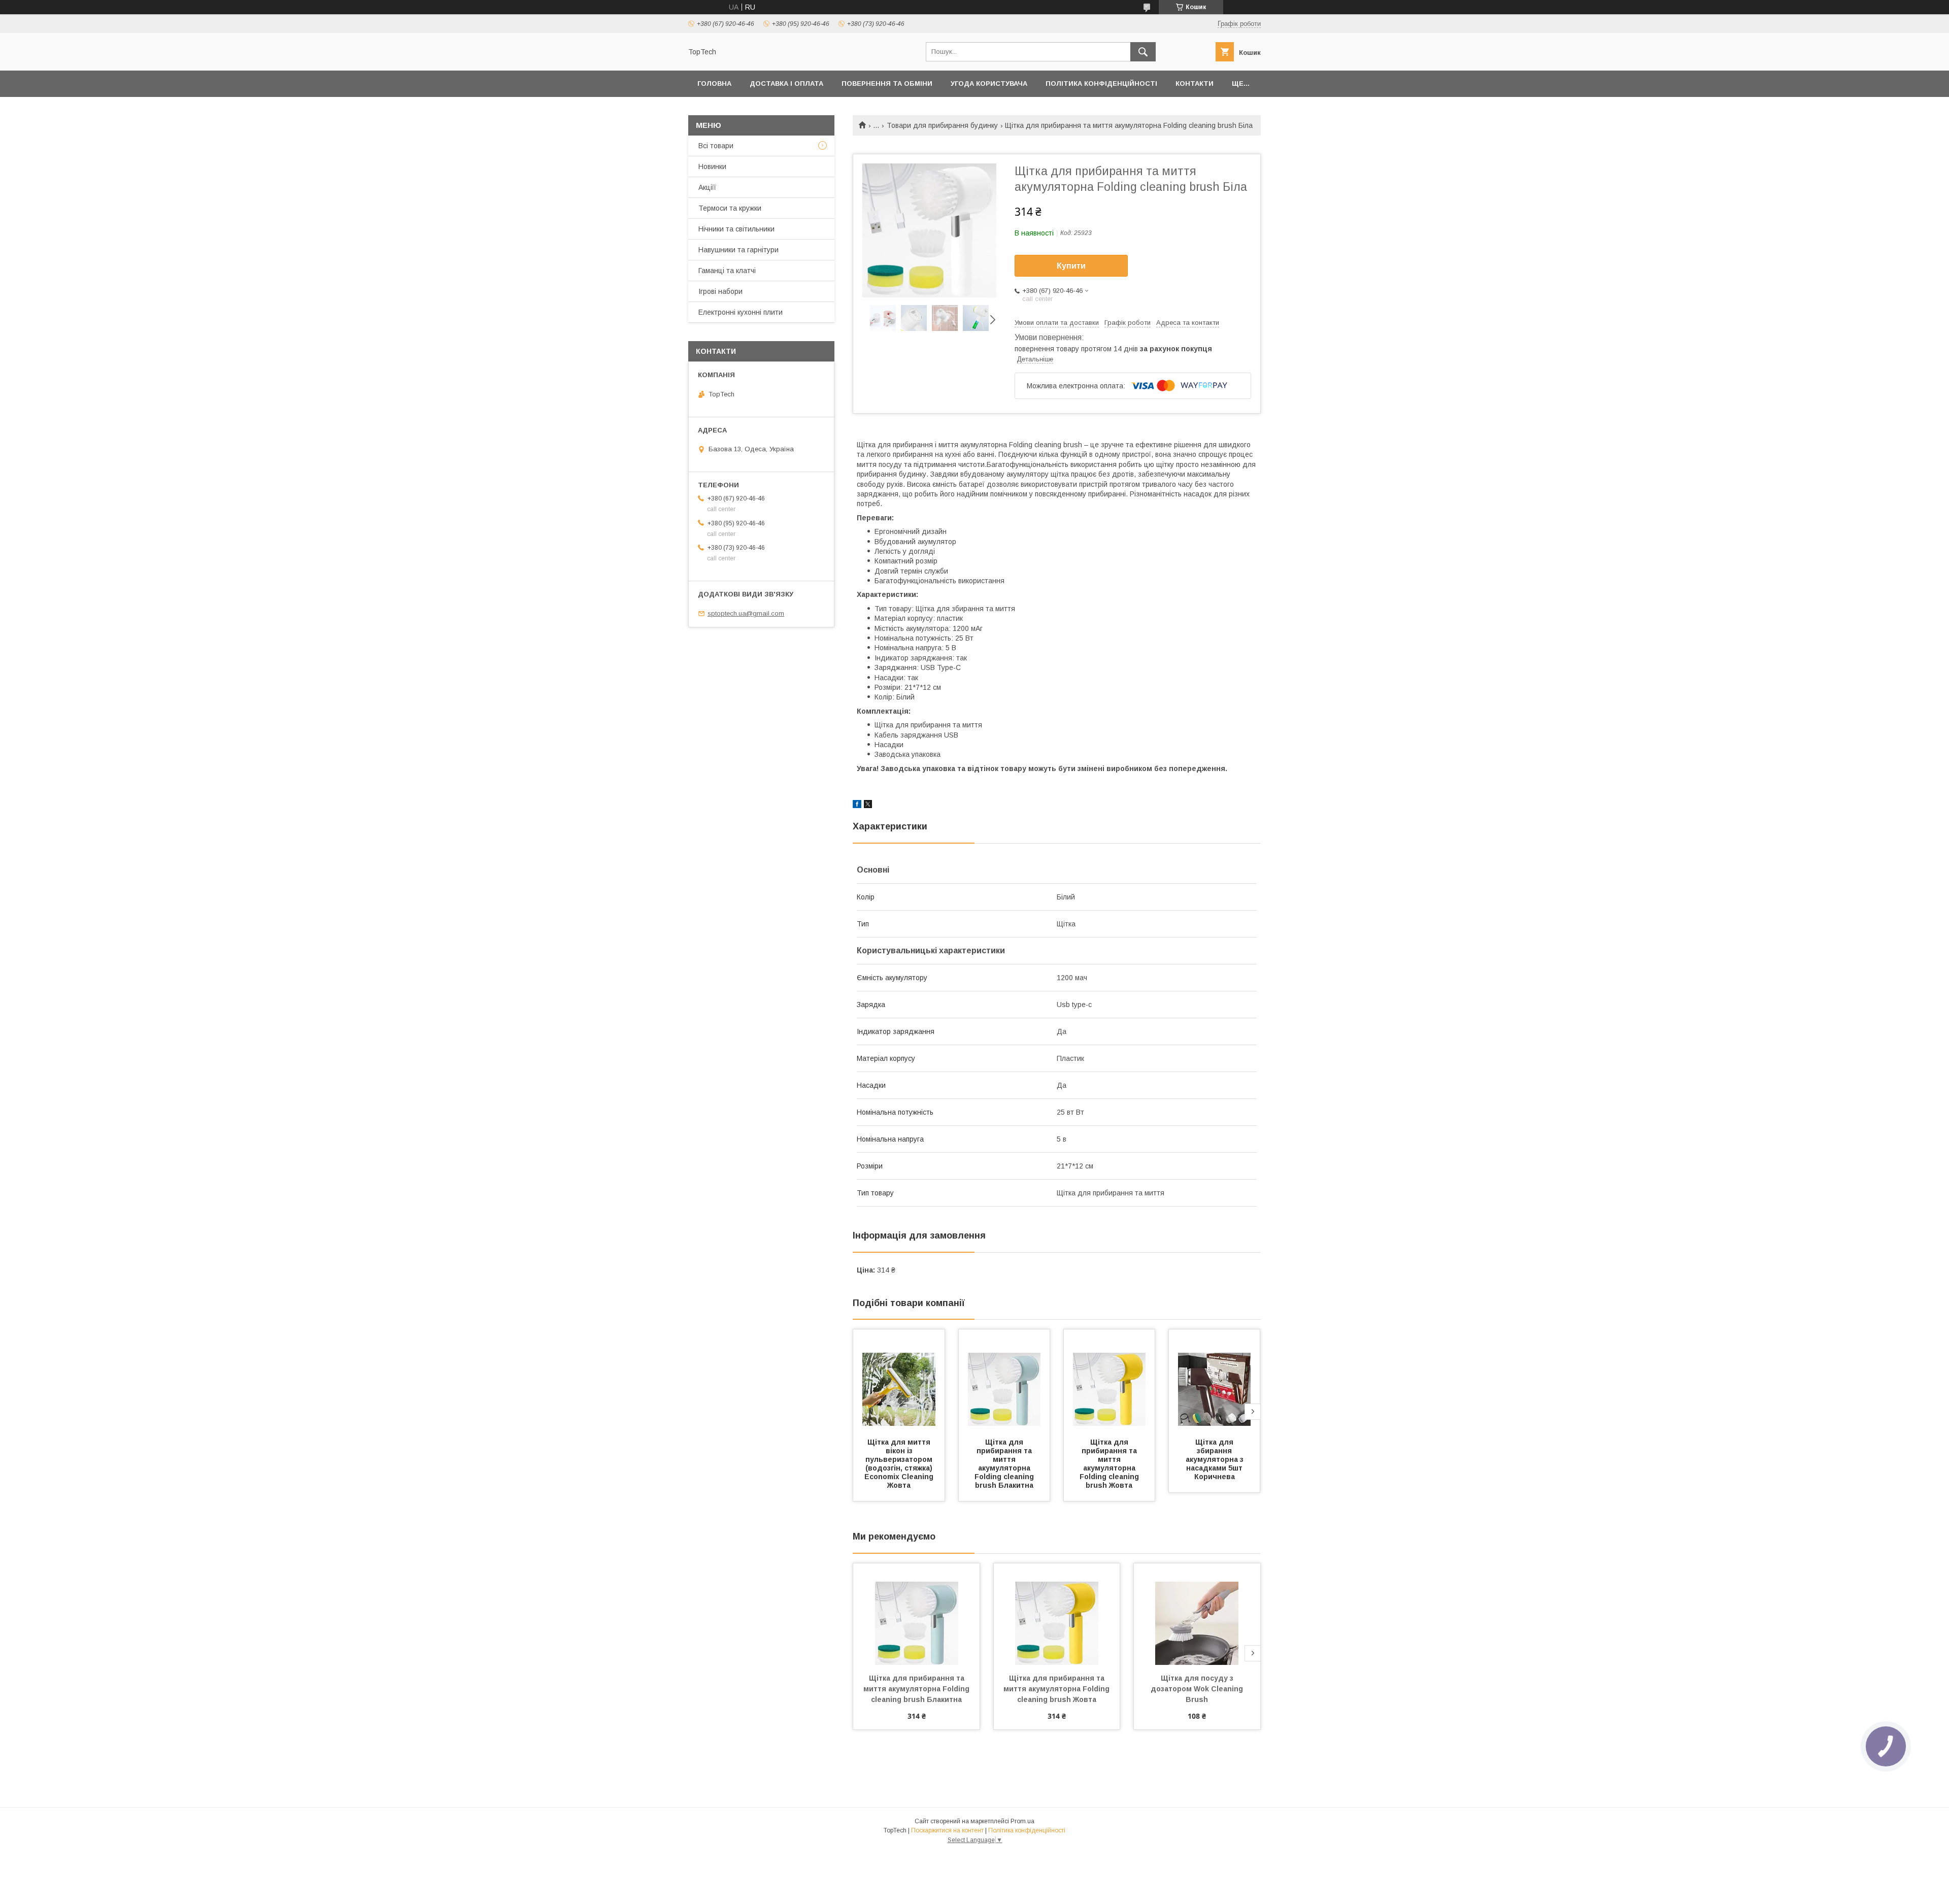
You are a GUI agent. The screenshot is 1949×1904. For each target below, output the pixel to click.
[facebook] (857, 806)
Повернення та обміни (887, 83)
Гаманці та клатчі (727, 271)
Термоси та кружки (730, 208)
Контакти (1195, 83)
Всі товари (716, 146)
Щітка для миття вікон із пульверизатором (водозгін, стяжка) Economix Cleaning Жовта (900, 1464)
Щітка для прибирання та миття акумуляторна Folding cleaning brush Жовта (1110, 1464)
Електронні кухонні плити (741, 312)
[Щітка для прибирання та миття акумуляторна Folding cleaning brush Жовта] (1110, 1380)
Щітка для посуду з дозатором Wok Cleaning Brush (1198, 1689)
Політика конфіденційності (1101, 83)
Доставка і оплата (786, 83)
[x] (868, 806)
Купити (1071, 266)
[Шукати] (1143, 52)
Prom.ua (1022, 1821)
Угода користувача (989, 83)
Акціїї (707, 187)
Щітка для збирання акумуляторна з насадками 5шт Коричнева (1216, 1459)
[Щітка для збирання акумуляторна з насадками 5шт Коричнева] (1215, 1380)
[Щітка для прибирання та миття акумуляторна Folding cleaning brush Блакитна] (1004, 1380)
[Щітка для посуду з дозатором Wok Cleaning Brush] (1197, 1614)
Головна (714, 83)
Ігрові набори (720, 291)
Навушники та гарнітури (738, 250)
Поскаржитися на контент (947, 1830)
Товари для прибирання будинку (942, 125)
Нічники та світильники (736, 229)
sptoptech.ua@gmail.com (746, 613)
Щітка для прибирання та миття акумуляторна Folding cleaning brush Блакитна (1005, 1464)
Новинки (712, 166)
